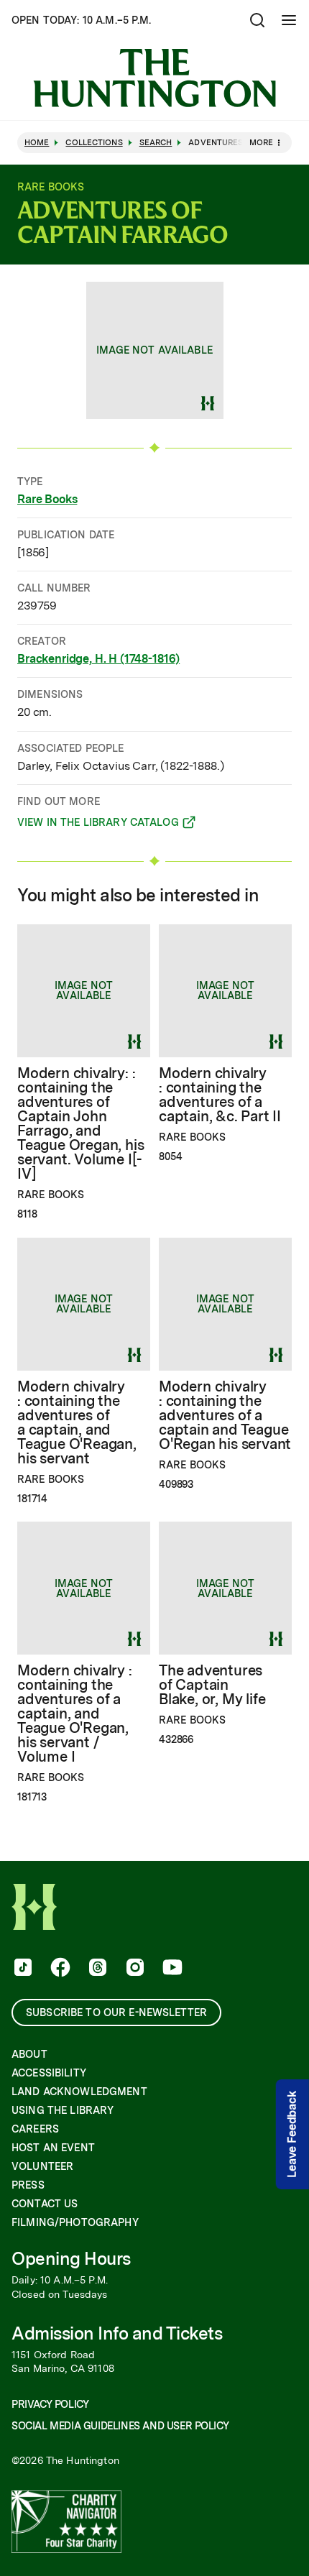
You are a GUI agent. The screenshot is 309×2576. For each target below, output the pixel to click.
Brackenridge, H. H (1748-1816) (98, 659)
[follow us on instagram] (134, 1969)
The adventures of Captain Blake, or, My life (212, 1685)
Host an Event (53, 2148)
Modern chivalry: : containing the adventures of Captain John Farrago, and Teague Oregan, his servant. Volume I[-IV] (80, 1123)
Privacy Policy (50, 2404)
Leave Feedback (292, 2135)
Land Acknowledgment (79, 2092)
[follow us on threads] (96, 1969)
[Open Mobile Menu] (289, 20)
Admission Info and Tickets (117, 2333)
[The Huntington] (154, 78)
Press (28, 2185)
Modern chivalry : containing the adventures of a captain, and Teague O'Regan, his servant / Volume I (75, 1713)
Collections (94, 143)
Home (37, 143)
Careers (35, 2129)
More (261, 142)
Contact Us (45, 2204)
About (29, 2054)
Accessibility (49, 2073)
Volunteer (42, 2166)
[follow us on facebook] (59, 1969)
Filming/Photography (75, 2222)
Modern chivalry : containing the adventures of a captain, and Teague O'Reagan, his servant (77, 1422)
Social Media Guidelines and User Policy (120, 2426)
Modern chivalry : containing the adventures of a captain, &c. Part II (220, 1095)
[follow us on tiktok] (22, 1969)
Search (156, 143)
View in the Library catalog (98, 824)
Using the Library (63, 2110)
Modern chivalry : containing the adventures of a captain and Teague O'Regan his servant (225, 1415)
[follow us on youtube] (171, 1969)
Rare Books (47, 499)
